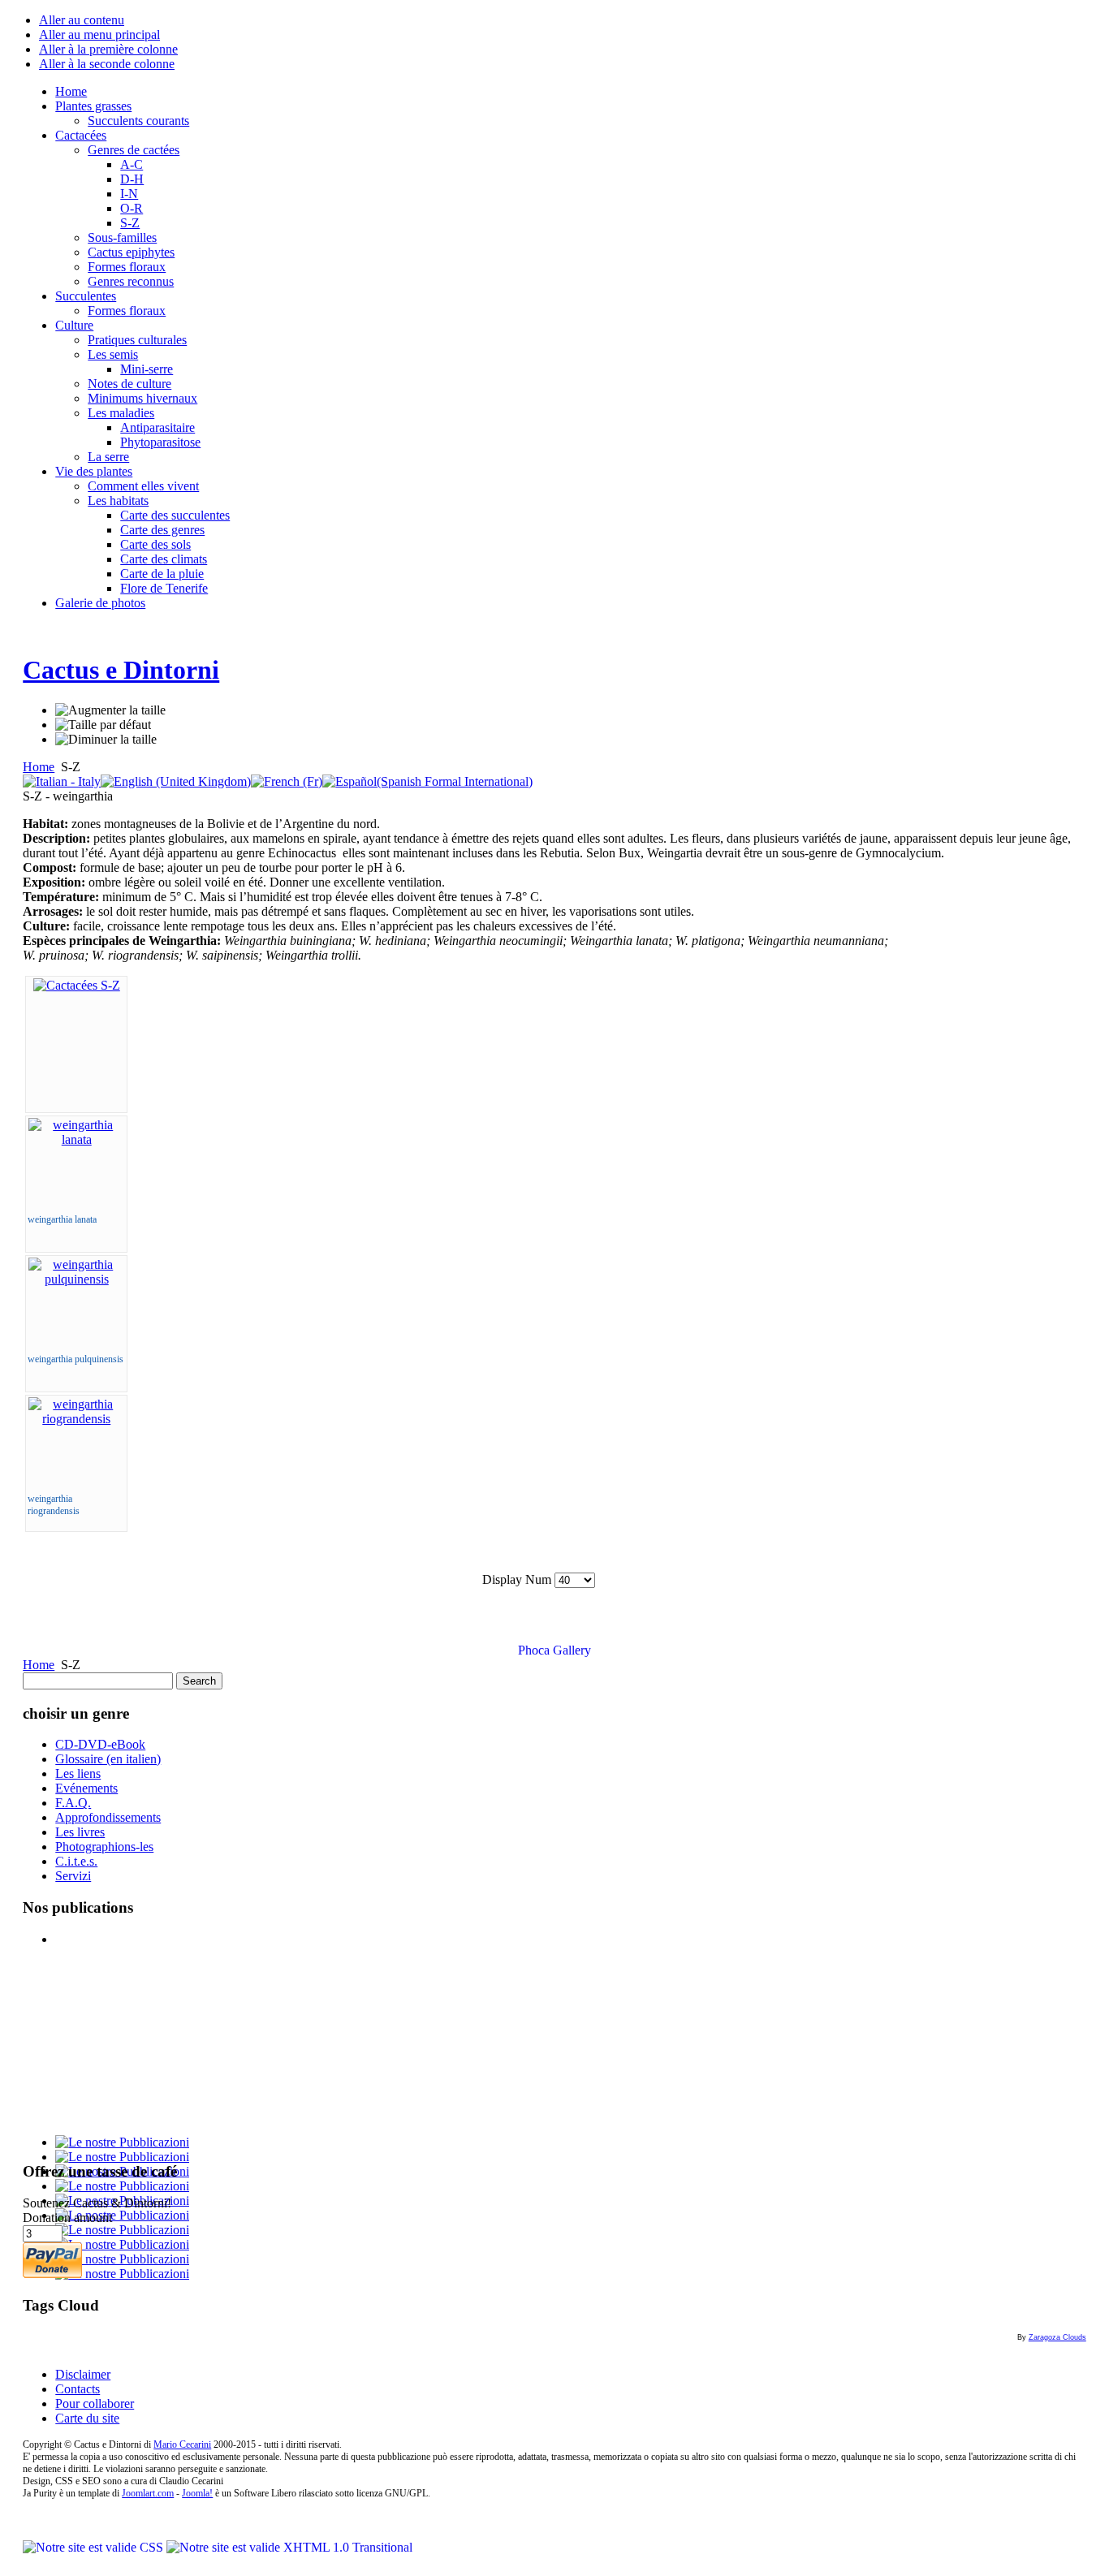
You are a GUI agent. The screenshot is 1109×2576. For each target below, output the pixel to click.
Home (39, 767)
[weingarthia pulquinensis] (76, 1279)
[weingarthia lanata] (76, 1139)
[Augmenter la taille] (110, 710)
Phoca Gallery (554, 1650)
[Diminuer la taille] (106, 740)
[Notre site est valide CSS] (95, 2547)
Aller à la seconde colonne (107, 64)
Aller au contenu (82, 20)
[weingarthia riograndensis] (76, 1419)
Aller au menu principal (99, 35)
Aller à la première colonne (108, 49)
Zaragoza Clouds (1057, 2337)
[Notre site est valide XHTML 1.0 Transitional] (289, 2547)
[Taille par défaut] (103, 725)
